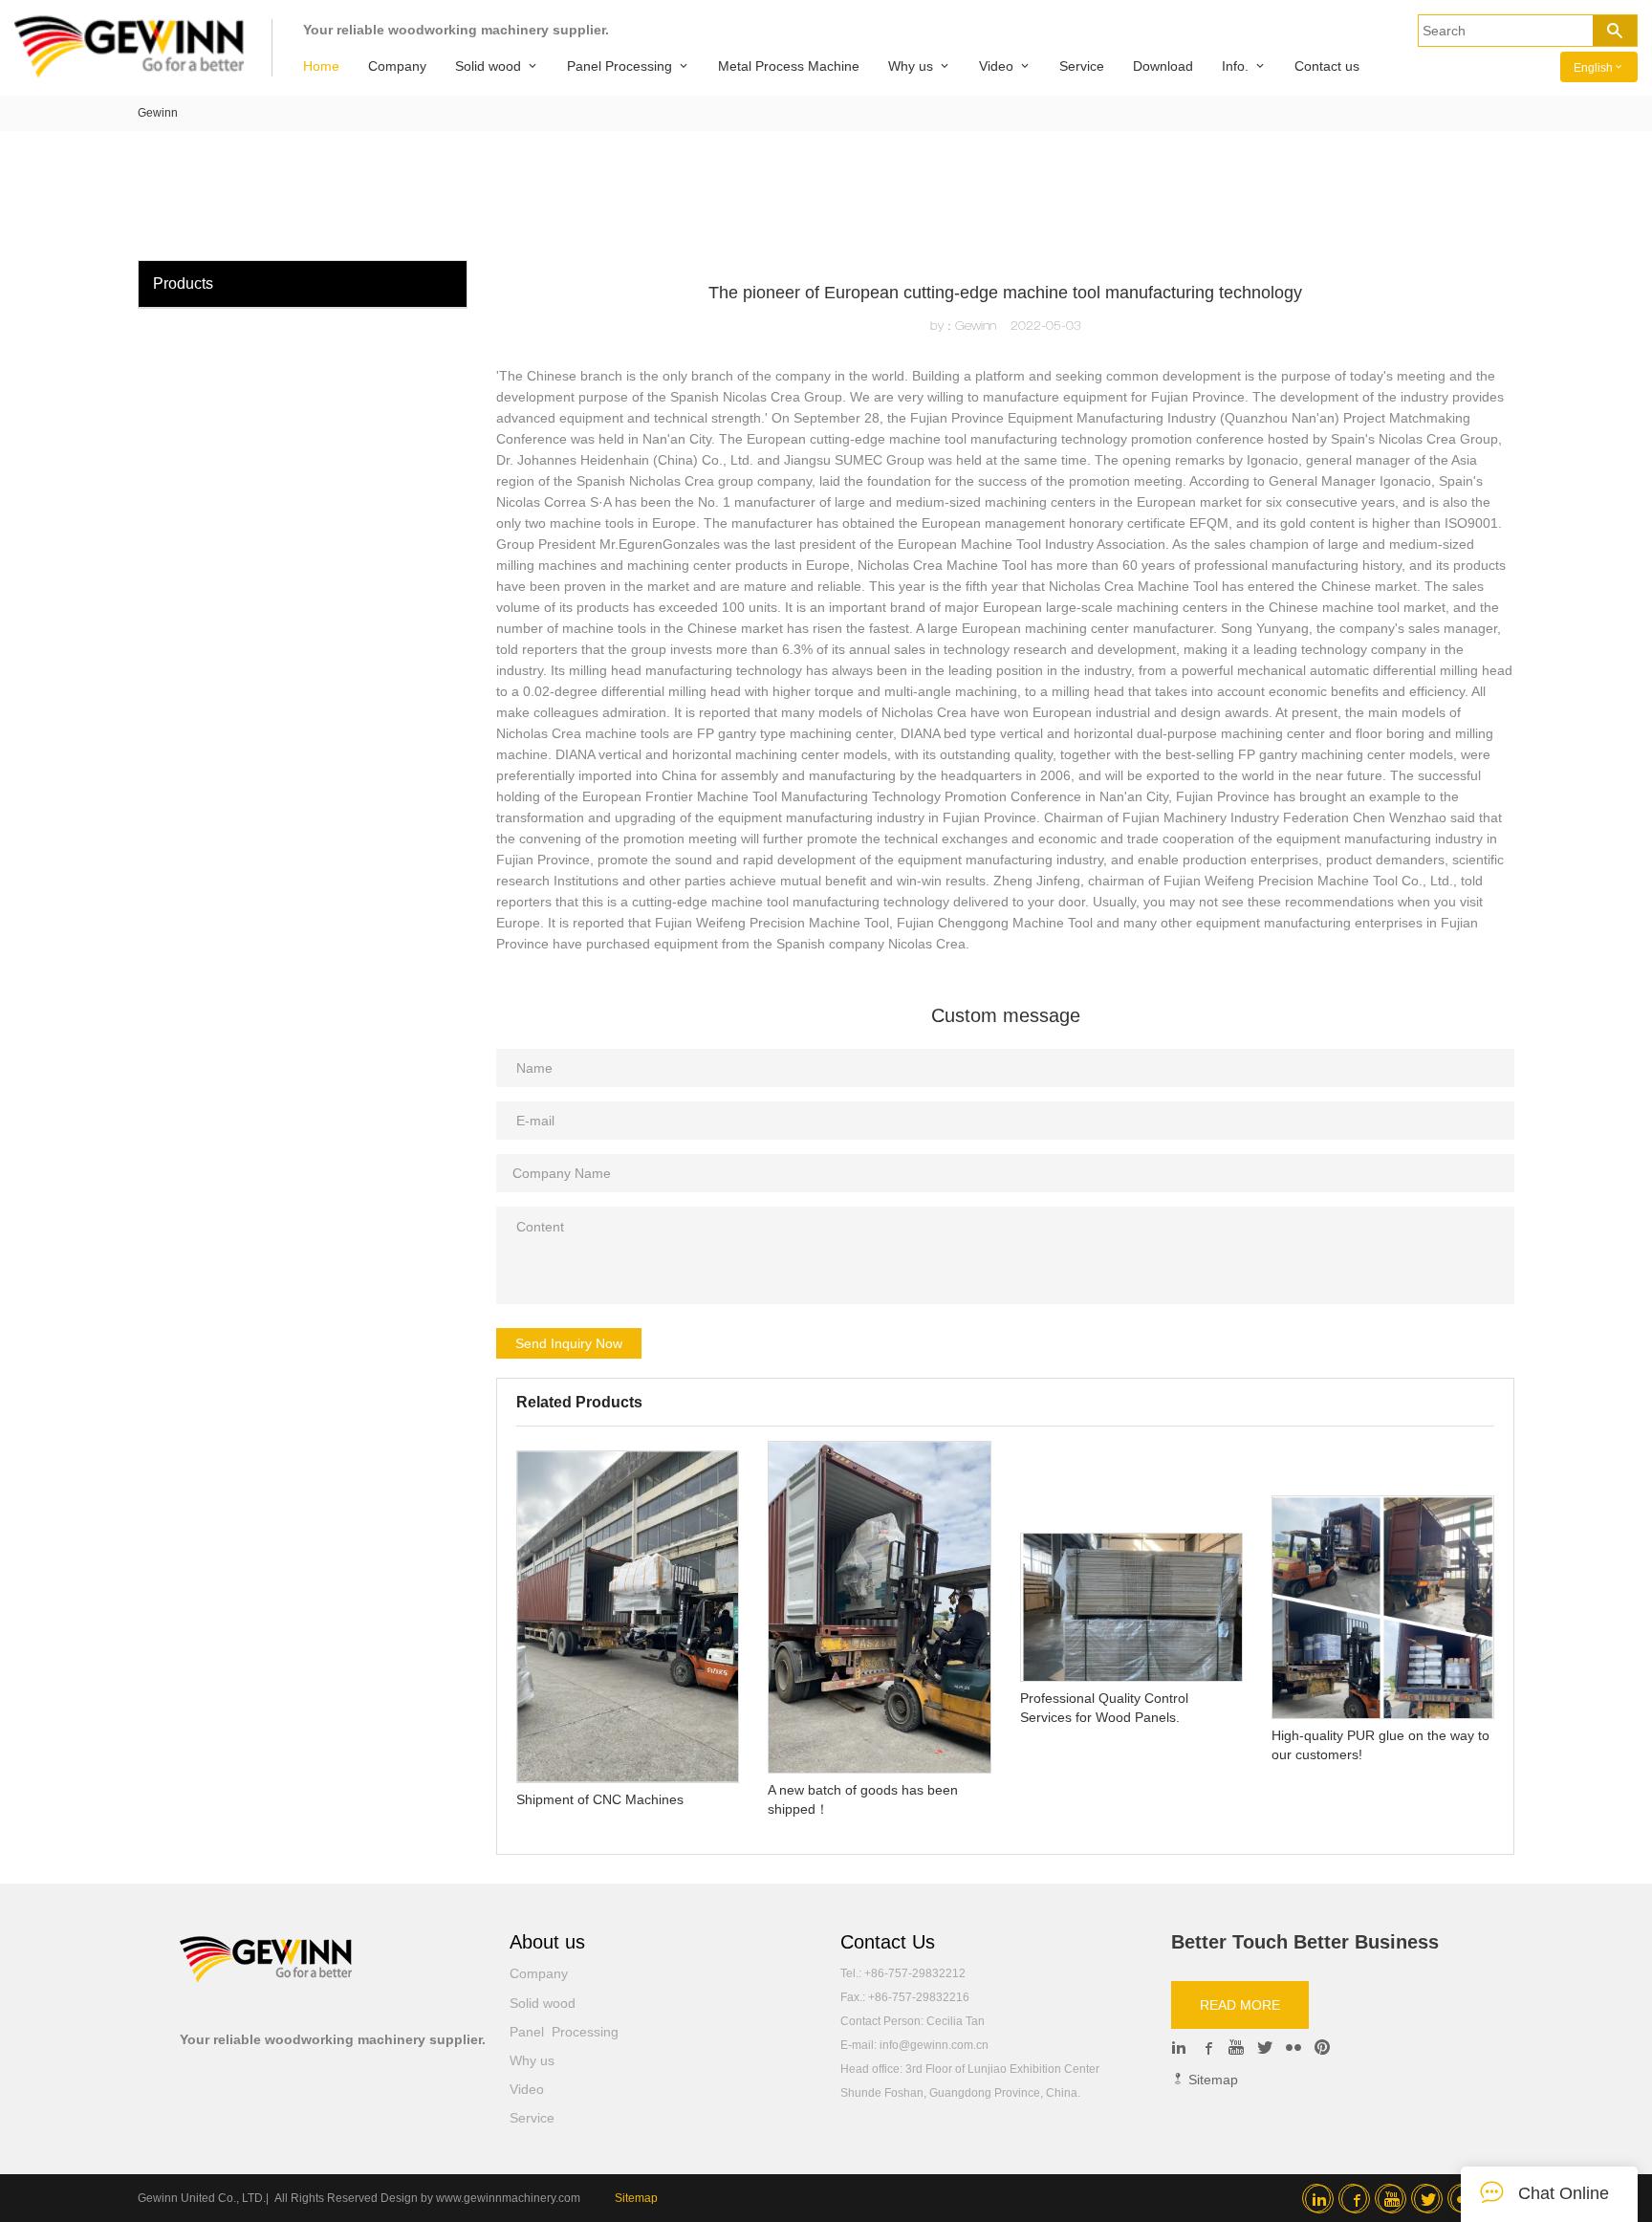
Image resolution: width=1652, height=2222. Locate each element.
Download (1163, 66)
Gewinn (158, 113)
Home (321, 66)
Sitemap (1211, 2080)
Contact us (1327, 66)
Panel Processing (619, 66)
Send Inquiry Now (569, 1343)
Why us (911, 66)
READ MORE (1240, 2005)
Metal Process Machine (789, 66)
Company (397, 66)
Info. (1235, 66)
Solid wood (488, 66)
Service (1082, 66)
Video (996, 66)
